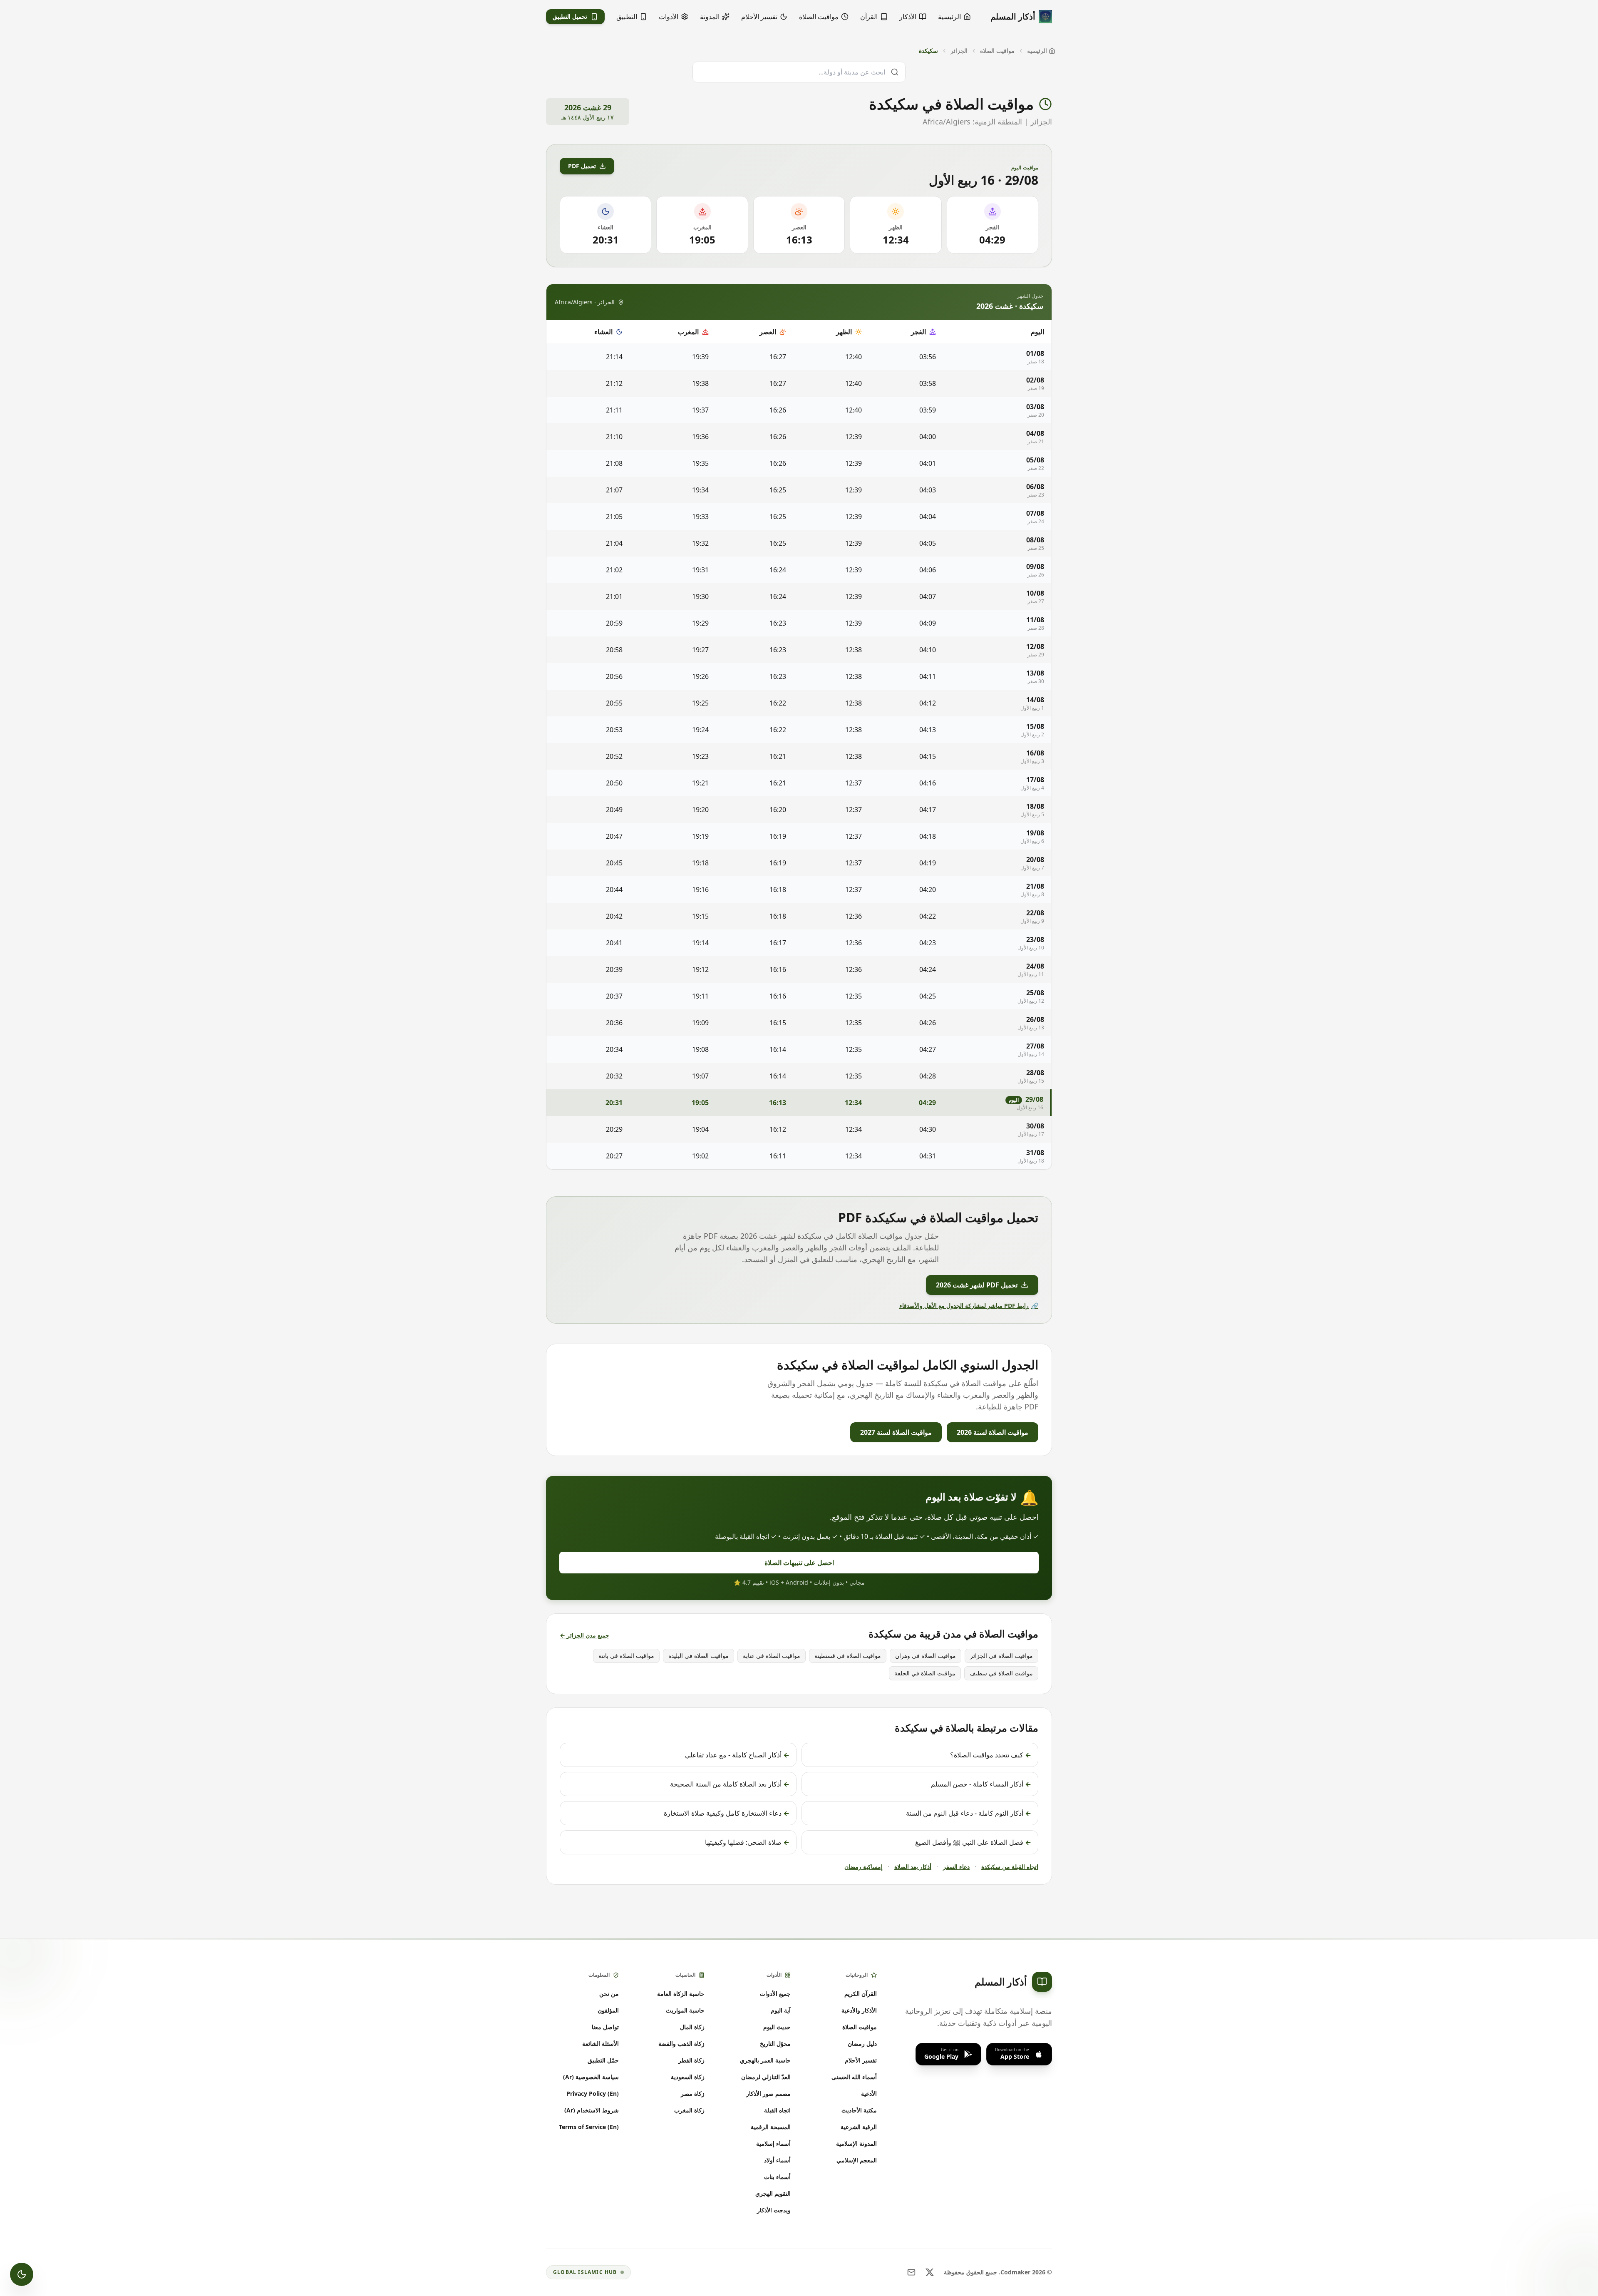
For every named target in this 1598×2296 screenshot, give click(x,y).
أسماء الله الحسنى (854, 2077)
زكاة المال (692, 2027)
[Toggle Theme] (22, 2274)
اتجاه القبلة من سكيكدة (1010, 1867)
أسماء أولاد (777, 2160)
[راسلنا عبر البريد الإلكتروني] (911, 2272)
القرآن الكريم (861, 1994)
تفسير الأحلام (861, 2060)
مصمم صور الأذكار (768, 2093)
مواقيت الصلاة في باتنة (626, 1656)
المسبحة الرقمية (771, 2127)
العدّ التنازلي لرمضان (766, 2077)
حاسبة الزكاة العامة (681, 1994)
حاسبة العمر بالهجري (765, 2060)
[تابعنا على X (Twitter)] (930, 2272)
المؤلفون (608, 2010)
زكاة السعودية (688, 2077)
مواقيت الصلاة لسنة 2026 (993, 1432)
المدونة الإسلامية (856, 2143)
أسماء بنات (777, 2177)
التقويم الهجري (773, 2193)
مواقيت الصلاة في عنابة (772, 1656)
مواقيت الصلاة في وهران (926, 1656)
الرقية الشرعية (859, 2127)
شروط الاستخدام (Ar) (592, 2110)
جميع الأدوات (775, 1994)
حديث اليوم (777, 2027)
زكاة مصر (693, 2093)
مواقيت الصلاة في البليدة (699, 1656)
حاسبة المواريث (685, 2010)
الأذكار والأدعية (859, 2010)
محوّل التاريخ (775, 2044)
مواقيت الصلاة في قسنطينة (848, 1656)
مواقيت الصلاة (997, 51)
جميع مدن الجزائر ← (584, 1635)
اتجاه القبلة (777, 2110)
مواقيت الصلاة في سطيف (1001, 1673)
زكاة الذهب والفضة (681, 2044)
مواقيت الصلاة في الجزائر (1001, 1656)
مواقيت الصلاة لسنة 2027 (896, 1432)
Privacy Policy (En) (593, 2093)
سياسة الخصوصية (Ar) (591, 2077)
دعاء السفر (956, 1867)
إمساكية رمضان (864, 1867)
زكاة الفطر (691, 2060)
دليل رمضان (862, 2044)
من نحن (609, 1994)
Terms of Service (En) (589, 2127)
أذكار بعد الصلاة (913, 1867)
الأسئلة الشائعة (600, 2044)
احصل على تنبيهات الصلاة (799, 1563)
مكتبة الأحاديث (859, 2110)
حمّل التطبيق (603, 2060)
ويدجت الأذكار (774, 2210)
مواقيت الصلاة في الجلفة (925, 1673)
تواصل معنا (605, 2027)
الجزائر (959, 51)
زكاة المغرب (689, 2110)
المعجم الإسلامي (857, 2160)
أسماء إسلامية (773, 2143)
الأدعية (869, 2093)
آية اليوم (781, 2010)
